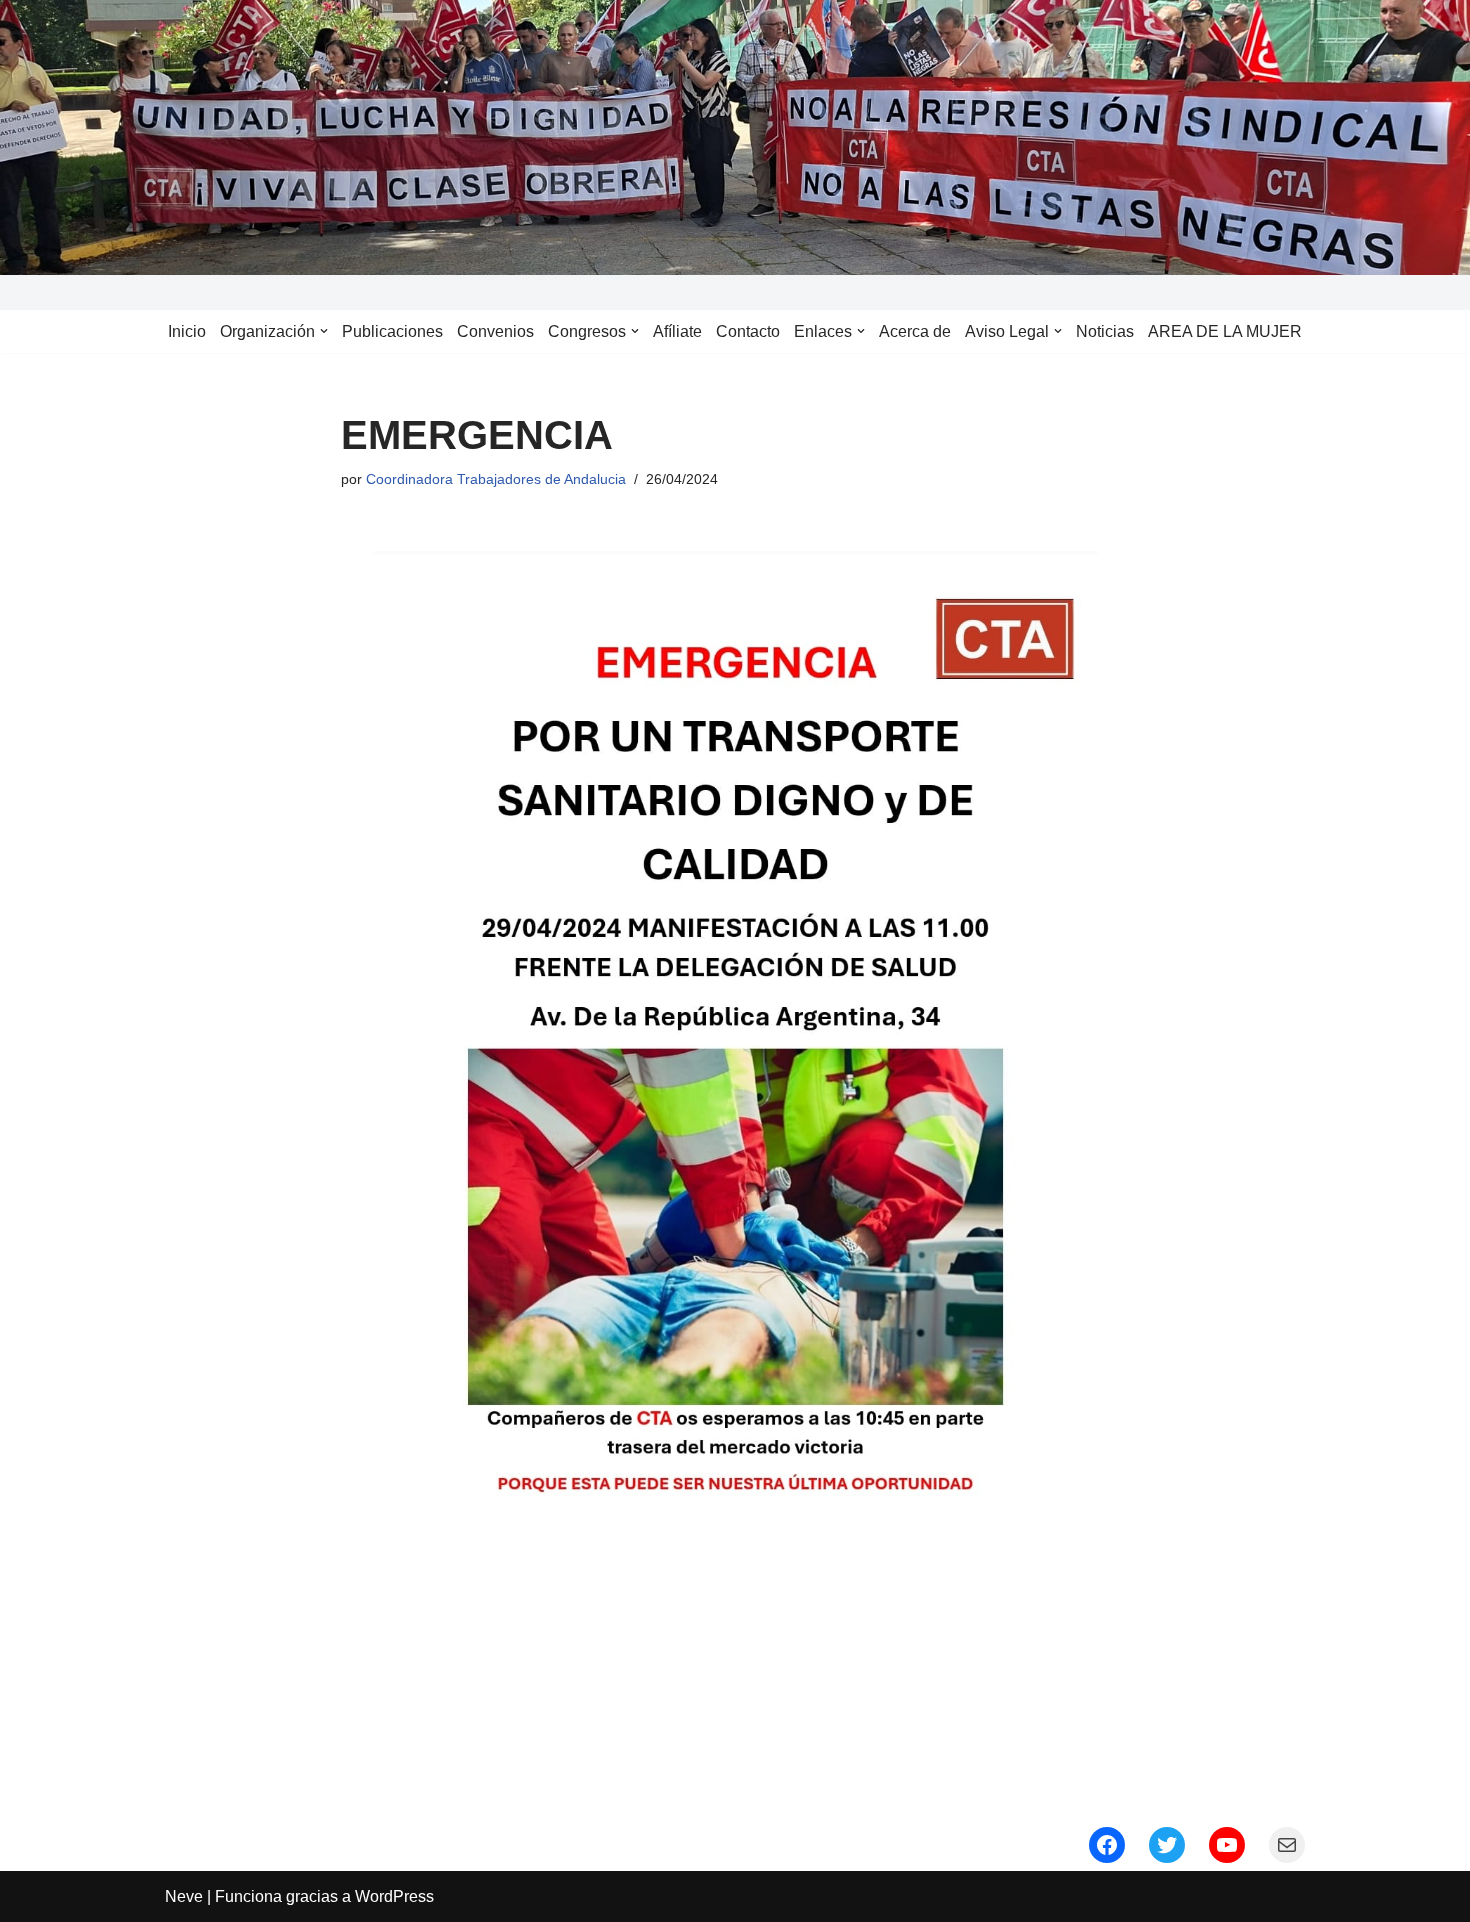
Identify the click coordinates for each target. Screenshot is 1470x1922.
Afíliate (677, 331)
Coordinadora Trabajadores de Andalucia (496, 479)
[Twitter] (1167, 1845)
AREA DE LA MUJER (1225, 331)
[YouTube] (1227, 1845)
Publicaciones (392, 331)
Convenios (495, 331)
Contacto (748, 331)
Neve (184, 1896)
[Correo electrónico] (1287, 1845)
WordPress (394, 1896)
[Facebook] (1107, 1845)
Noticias (1105, 331)
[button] (324, 331)
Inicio (187, 331)
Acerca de (915, 331)
